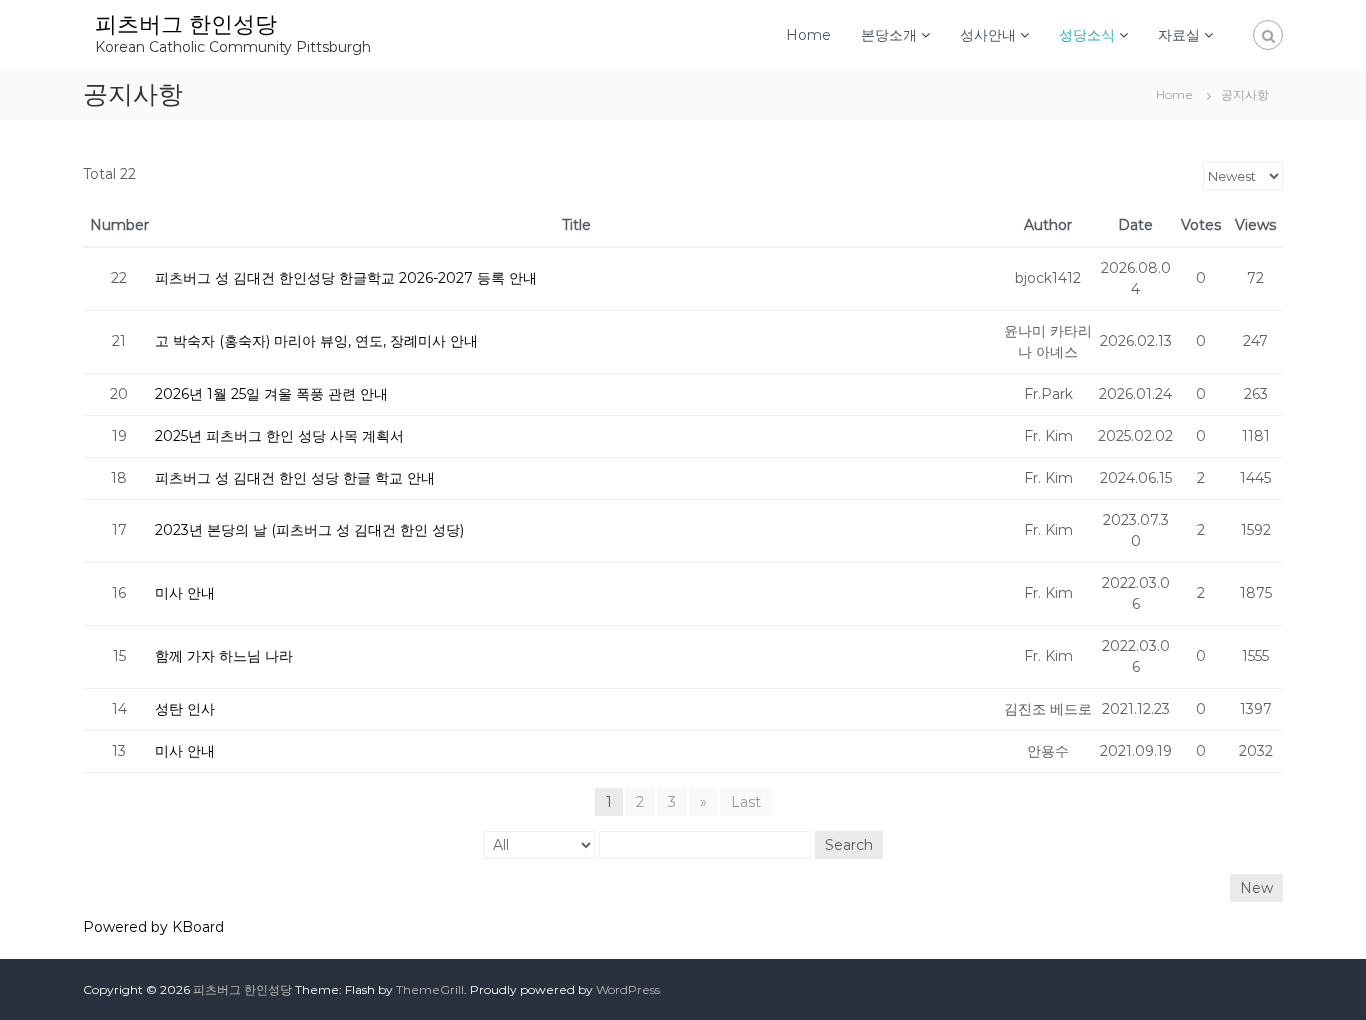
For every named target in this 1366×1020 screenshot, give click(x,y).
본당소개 (889, 35)
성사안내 (988, 35)
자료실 (1179, 35)
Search (849, 845)
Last (746, 802)
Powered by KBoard (153, 927)
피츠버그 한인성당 (186, 24)
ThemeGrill (430, 989)
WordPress (628, 989)
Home (808, 35)
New (1256, 888)
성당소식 (1087, 35)
